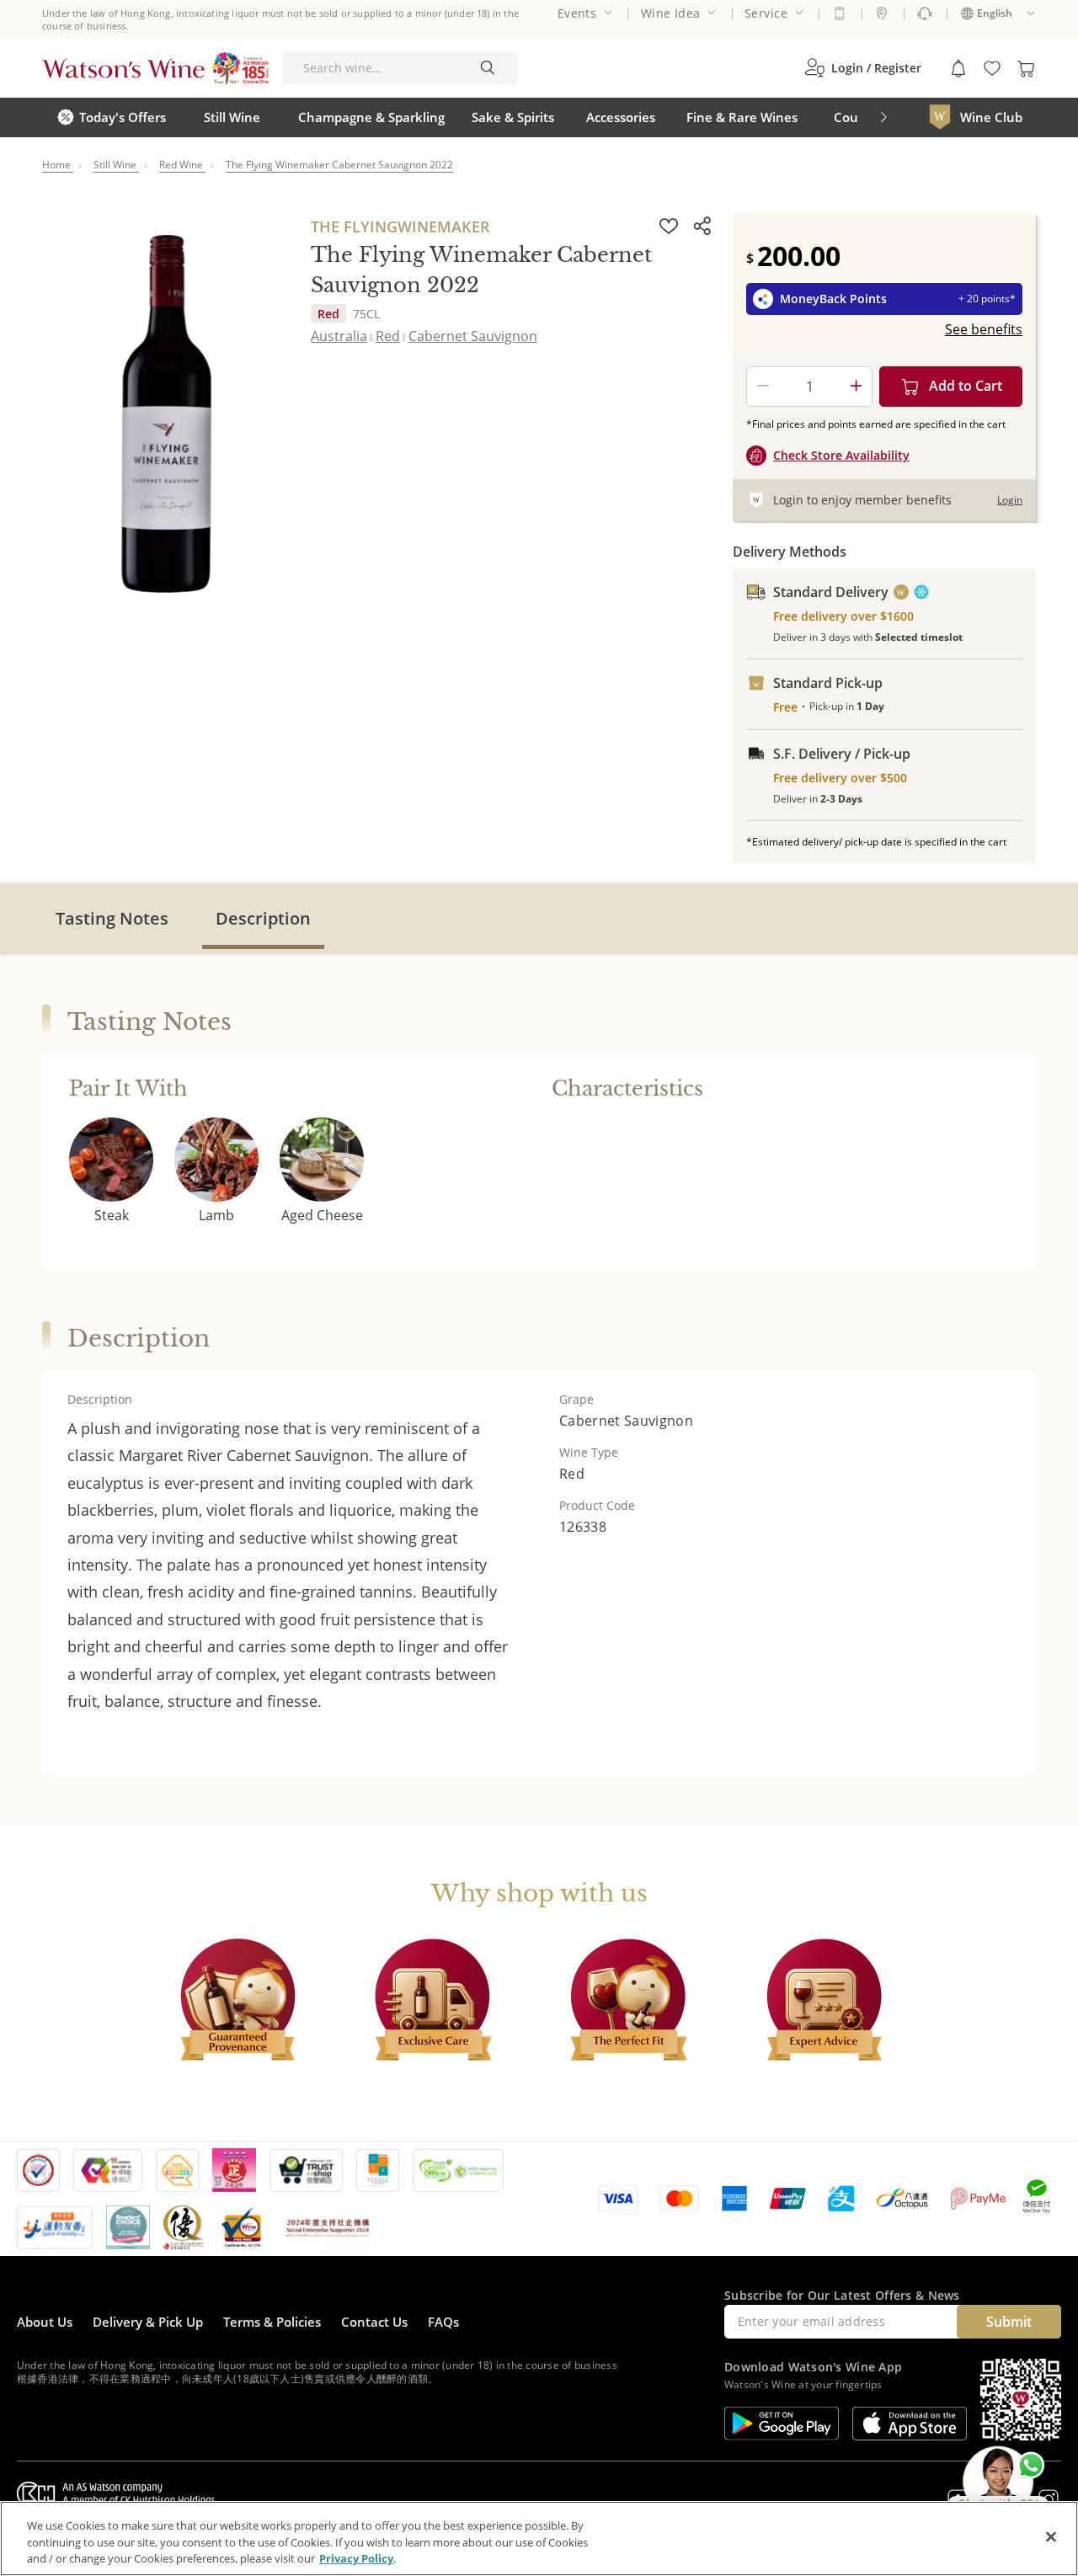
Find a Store (882, 13)
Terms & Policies (272, 2322)
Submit (1009, 2322)
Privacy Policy (356, 2558)
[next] (883, 117)
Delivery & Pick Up (148, 2322)
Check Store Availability (841, 455)
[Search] (488, 68)
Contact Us (374, 2322)
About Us (45, 2322)
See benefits (984, 329)
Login (1010, 500)
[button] (863, 68)
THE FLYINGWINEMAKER (400, 227)
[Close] (1051, 2536)
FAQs (443, 2322)
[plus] (856, 387)
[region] (539, 2539)
